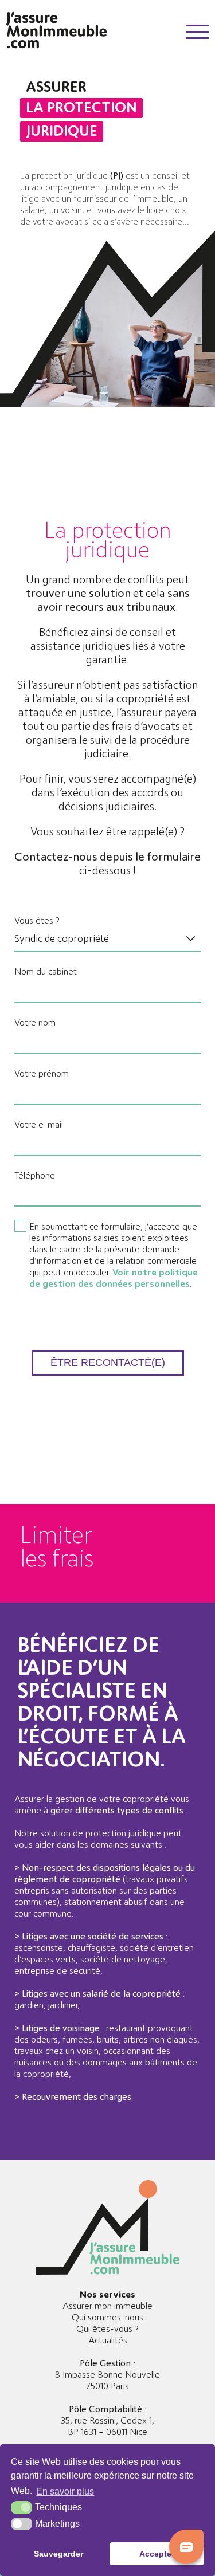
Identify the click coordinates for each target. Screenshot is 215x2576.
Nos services (107, 2295)
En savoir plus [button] (65, 2491)
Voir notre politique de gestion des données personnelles (114, 1278)
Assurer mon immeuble (107, 2306)
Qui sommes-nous (107, 2318)
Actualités (108, 2341)
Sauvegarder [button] (58, 2554)
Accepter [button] (157, 2554)
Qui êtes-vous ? (107, 2329)
